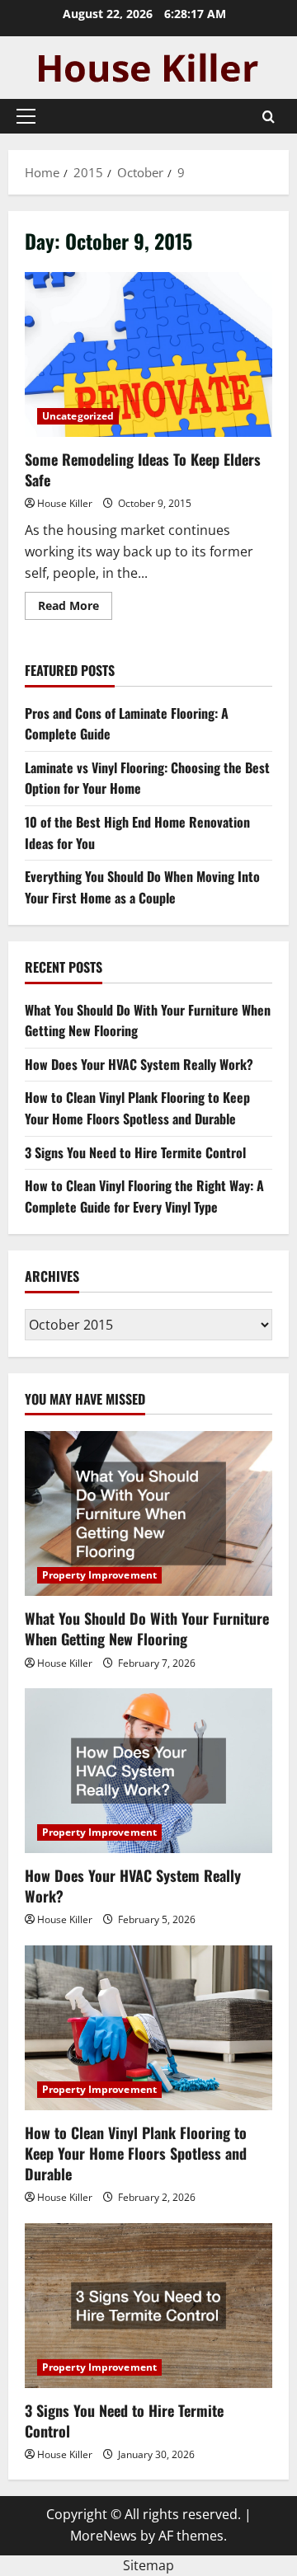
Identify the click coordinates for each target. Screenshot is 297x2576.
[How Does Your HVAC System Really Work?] (148, 1771)
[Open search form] (269, 117)
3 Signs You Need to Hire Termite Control (135, 1152)
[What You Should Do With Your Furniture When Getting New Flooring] (148, 1513)
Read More (75, 608)
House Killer (65, 503)
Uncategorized (78, 416)
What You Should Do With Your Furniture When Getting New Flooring (147, 1628)
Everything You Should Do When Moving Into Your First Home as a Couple (142, 887)
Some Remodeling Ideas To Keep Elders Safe (148, 354)
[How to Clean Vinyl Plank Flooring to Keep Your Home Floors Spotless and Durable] (148, 2028)
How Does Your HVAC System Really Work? (139, 1064)
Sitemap (148, 2565)
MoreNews (104, 2536)
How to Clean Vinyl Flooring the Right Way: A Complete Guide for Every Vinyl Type (144, 1196)
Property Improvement (99, 1575)
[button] (26, 116)
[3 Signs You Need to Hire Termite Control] (148, 2306)
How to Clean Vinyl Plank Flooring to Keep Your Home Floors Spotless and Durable (137, 1108)
